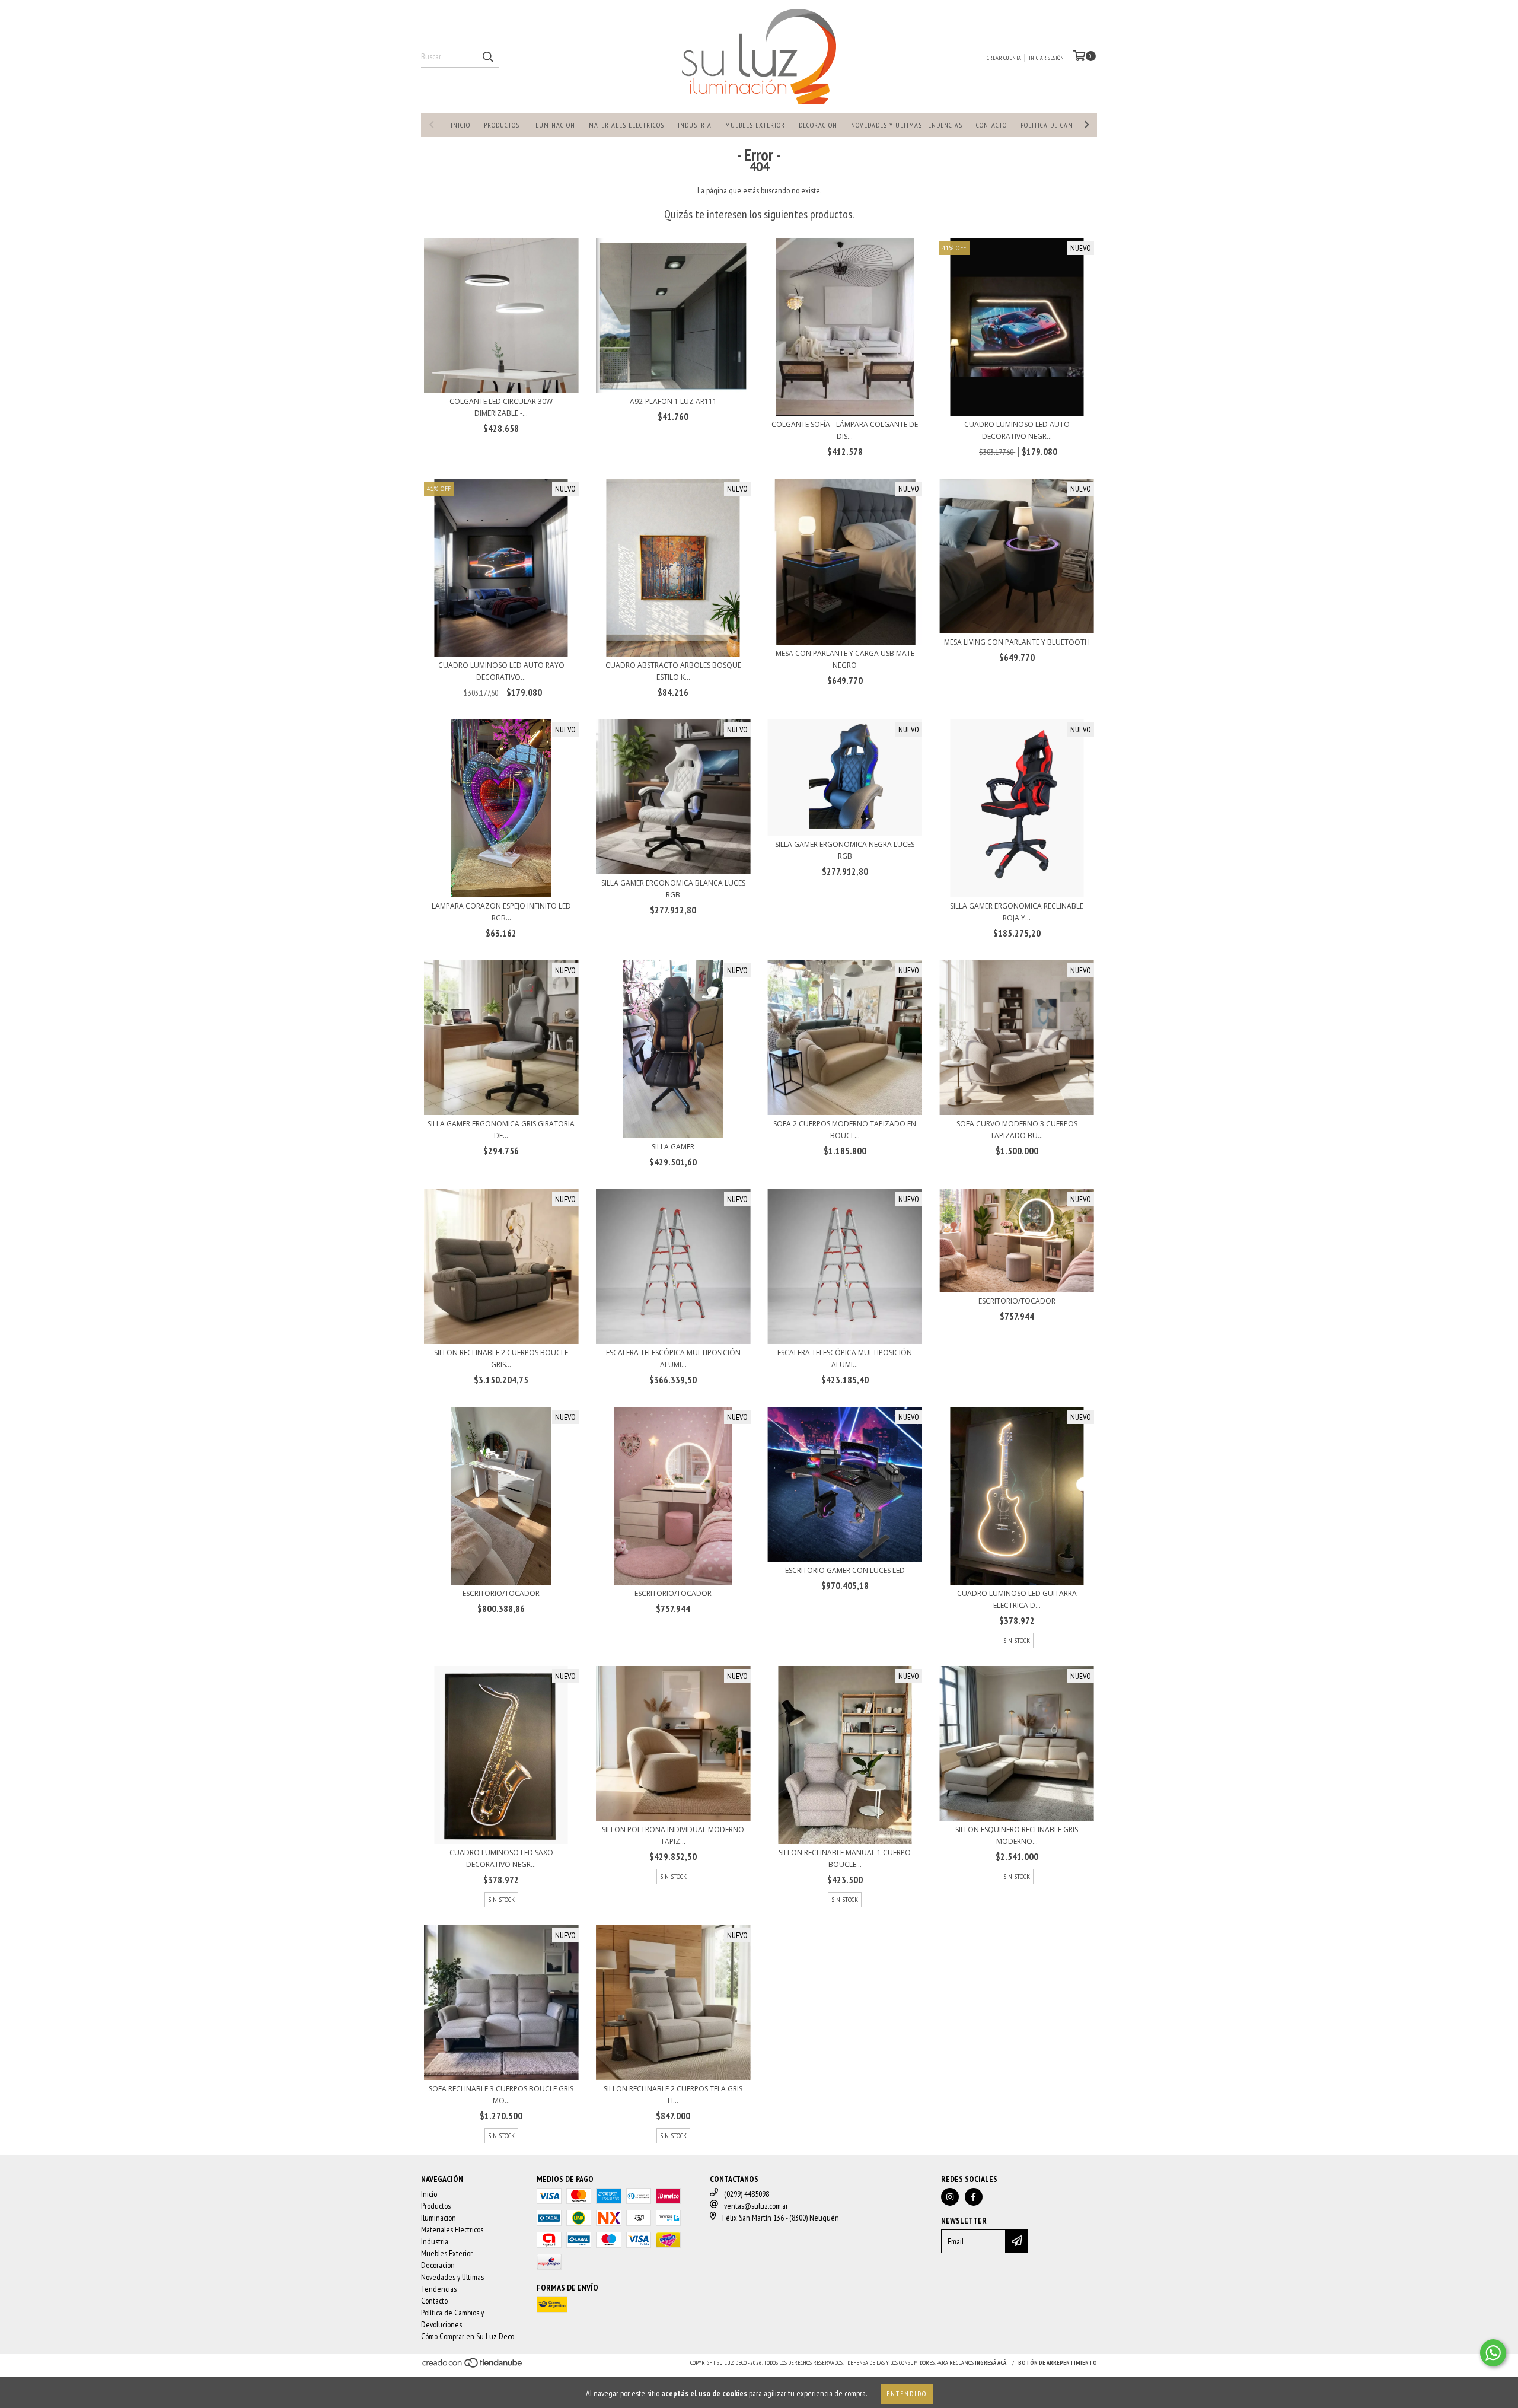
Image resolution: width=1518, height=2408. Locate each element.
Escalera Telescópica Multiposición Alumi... (673, 1359)
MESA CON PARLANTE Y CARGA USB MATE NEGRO (845, 659)
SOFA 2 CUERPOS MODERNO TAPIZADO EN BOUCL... (845, 1130)
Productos (502, 125)
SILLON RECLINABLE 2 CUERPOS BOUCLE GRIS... (501, 1359)
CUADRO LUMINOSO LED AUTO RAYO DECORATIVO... (501, 671)
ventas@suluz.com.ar (756, 2206)
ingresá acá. (991, 2363)
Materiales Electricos (626, 125)
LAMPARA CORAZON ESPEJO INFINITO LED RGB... (501, 912)
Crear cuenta (1004, 58)
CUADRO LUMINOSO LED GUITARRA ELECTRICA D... (1017, 1599)
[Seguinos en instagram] (950, 2197)
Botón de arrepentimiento (1058, 2363)
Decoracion (818, 125)
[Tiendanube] (473, 2366)
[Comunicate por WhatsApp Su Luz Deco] (1493, 2353)
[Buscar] (487, 57)
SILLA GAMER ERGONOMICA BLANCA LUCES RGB (673, 889)
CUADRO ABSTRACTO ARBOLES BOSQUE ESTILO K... (673, 671)
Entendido (907, 2393)
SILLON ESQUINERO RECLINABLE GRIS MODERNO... (1017, 1835)
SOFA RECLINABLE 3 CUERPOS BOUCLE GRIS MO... (501, 2095)
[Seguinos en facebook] (974, 2197)
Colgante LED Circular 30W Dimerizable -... (501, 407)
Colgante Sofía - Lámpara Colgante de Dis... (845, 430)
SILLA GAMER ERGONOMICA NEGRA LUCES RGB (845, 850)
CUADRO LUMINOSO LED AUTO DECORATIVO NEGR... (1017, 430)
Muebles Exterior (755, 125)
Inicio (460, 125)
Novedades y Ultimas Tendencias (907, 125)
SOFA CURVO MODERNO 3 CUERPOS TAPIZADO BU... (1017, 1130)
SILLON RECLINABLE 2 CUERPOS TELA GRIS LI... (673, 2095)
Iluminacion (554, 125)
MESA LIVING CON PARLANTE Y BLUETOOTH (1017, 642)
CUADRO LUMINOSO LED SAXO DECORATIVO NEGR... (501, 1858)
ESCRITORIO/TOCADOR (1017, 1301)
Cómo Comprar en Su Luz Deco (468, 2336)
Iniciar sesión (1046, 58)
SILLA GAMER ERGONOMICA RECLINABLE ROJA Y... (1017, 912)
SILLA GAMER (673, 1147)
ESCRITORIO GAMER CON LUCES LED (845, 1570)
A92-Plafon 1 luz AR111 (673, 401)
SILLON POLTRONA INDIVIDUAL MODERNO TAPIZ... (673, 1835)
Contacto (991, 125)
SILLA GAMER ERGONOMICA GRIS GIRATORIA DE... (501, 1130)
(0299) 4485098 (747, 2194)
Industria (695, 125)
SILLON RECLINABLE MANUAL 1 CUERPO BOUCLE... (845, 1858)
